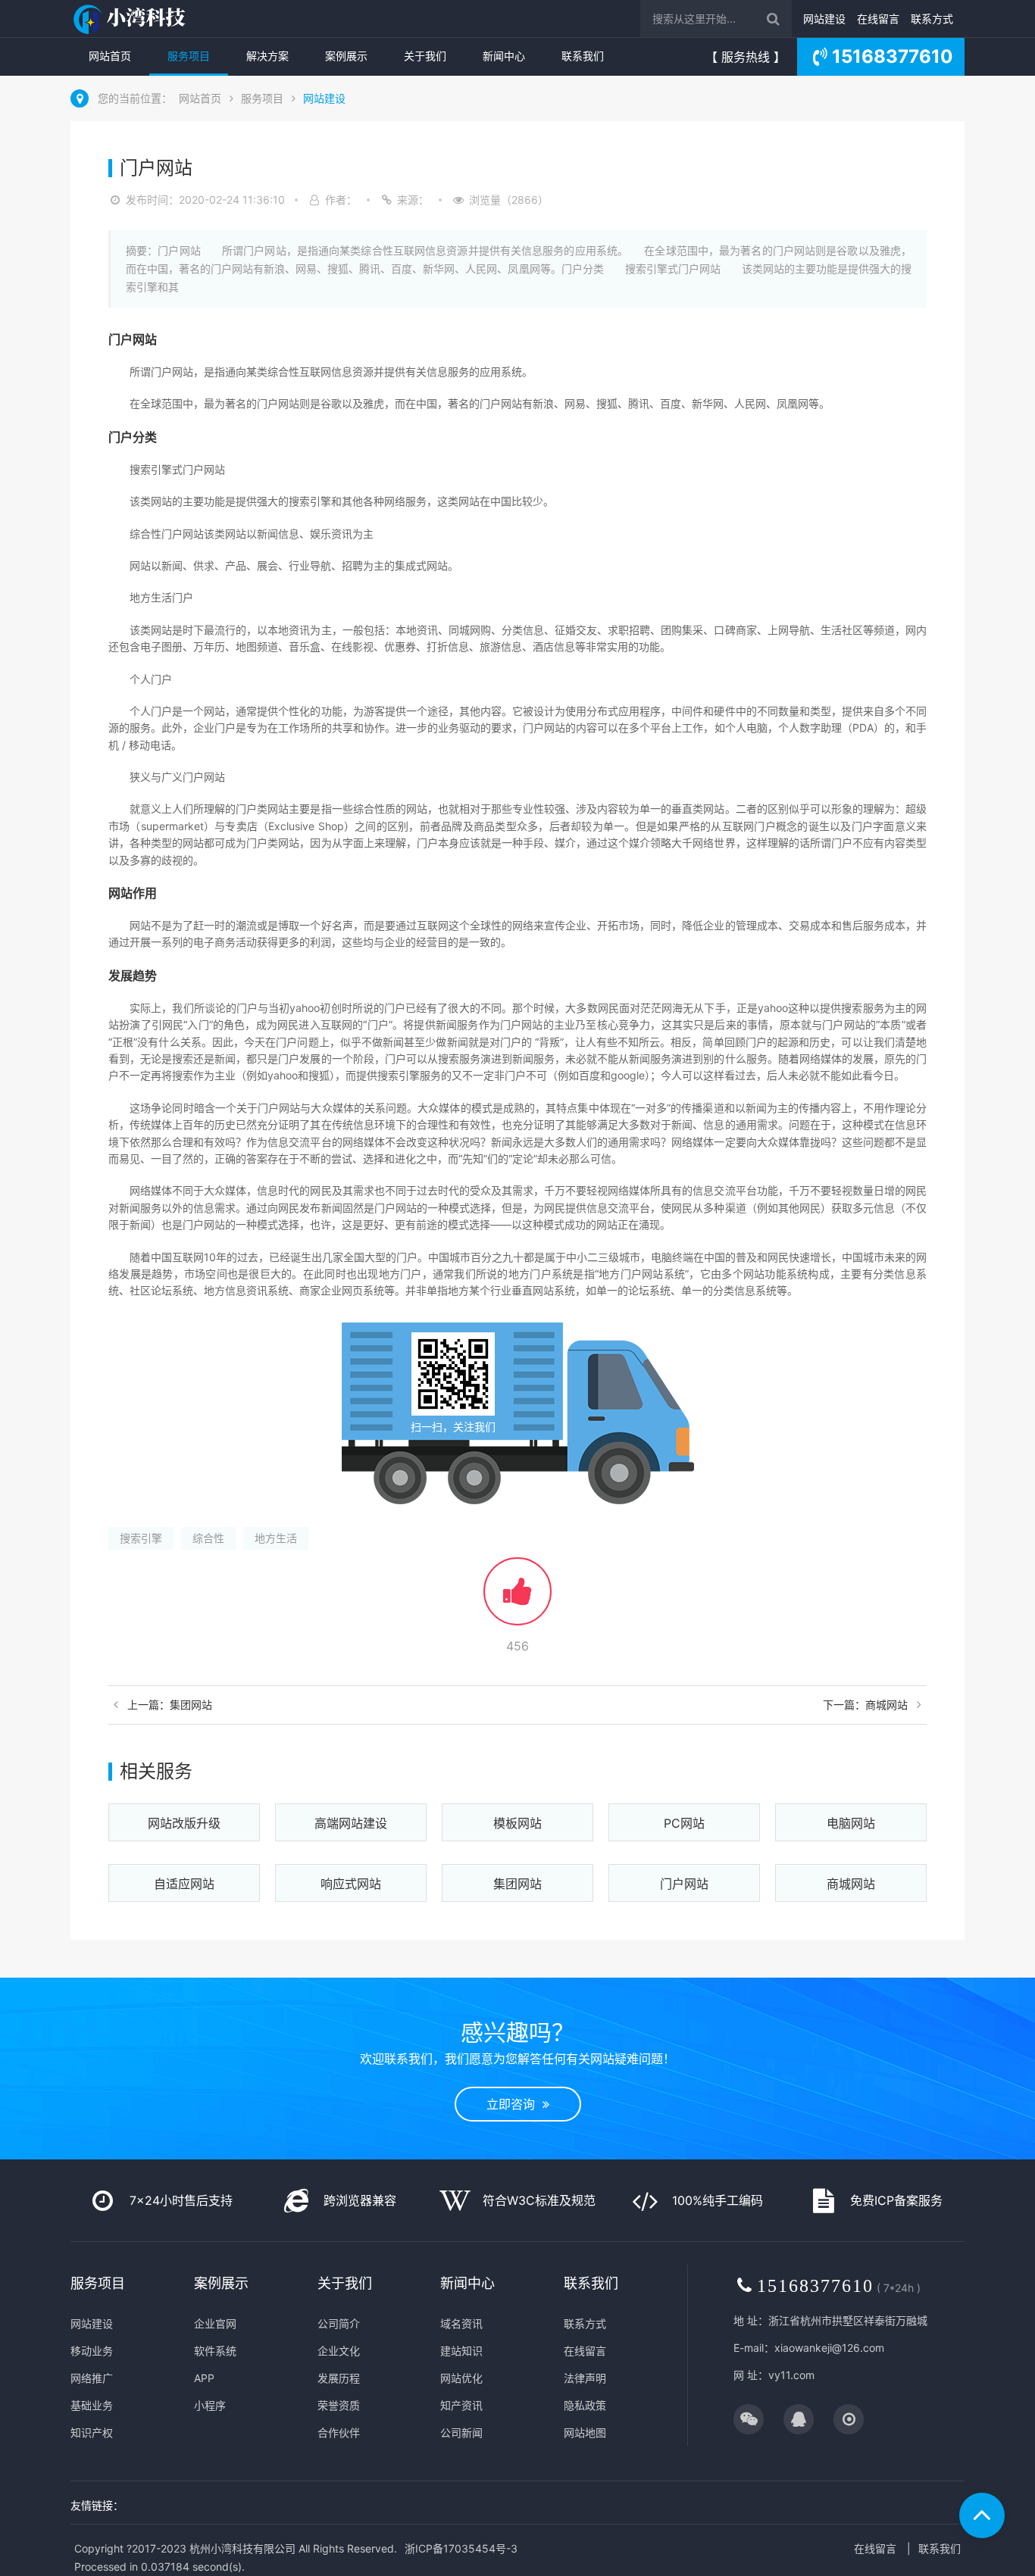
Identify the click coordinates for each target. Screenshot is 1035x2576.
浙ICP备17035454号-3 (461, 2548)
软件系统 (215, 2351)
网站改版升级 (184, 1823)
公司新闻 (461, 2432)
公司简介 (339, 2323)
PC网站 (684, 1823)
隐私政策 (585, 2405)
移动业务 (92, 2351)
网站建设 (824, 19)
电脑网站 (851, 1823)
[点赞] (517, 1599)
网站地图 (585, 2432)
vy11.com (791, 2375)
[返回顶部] (982, 2515)
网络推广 (92, 2378)
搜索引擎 (141, 1538)
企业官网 (215, 2323)
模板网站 (517, 1823)
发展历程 (339, 2378)
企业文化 (339, 2351)
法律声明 (585, 2378)
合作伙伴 (339, 2432)
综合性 (208, 1538)
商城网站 (851, 1884)
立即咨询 (514, 2104)
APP (204, 2378)
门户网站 (684, 1884)
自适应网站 (184, 1884)
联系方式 (932, 19)
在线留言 (878, 19)
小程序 (210, 2405)
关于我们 (425, 56)
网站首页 (110, 56)
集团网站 (517, 1884)
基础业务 (92, 2405)
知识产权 (92, 2432)
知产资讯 (461, 2405)
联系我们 (583, 56)
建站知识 (461, 2351)
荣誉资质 (339, 2405)
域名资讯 (461, 2323)
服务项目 (189, 56)
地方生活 (276, 1538)
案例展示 (346, 56)
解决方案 (267, 56)
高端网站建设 (351, 1823)
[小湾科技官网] (131, 19)
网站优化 (461, 2378)
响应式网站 (351, 1884)
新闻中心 (504, 56)
